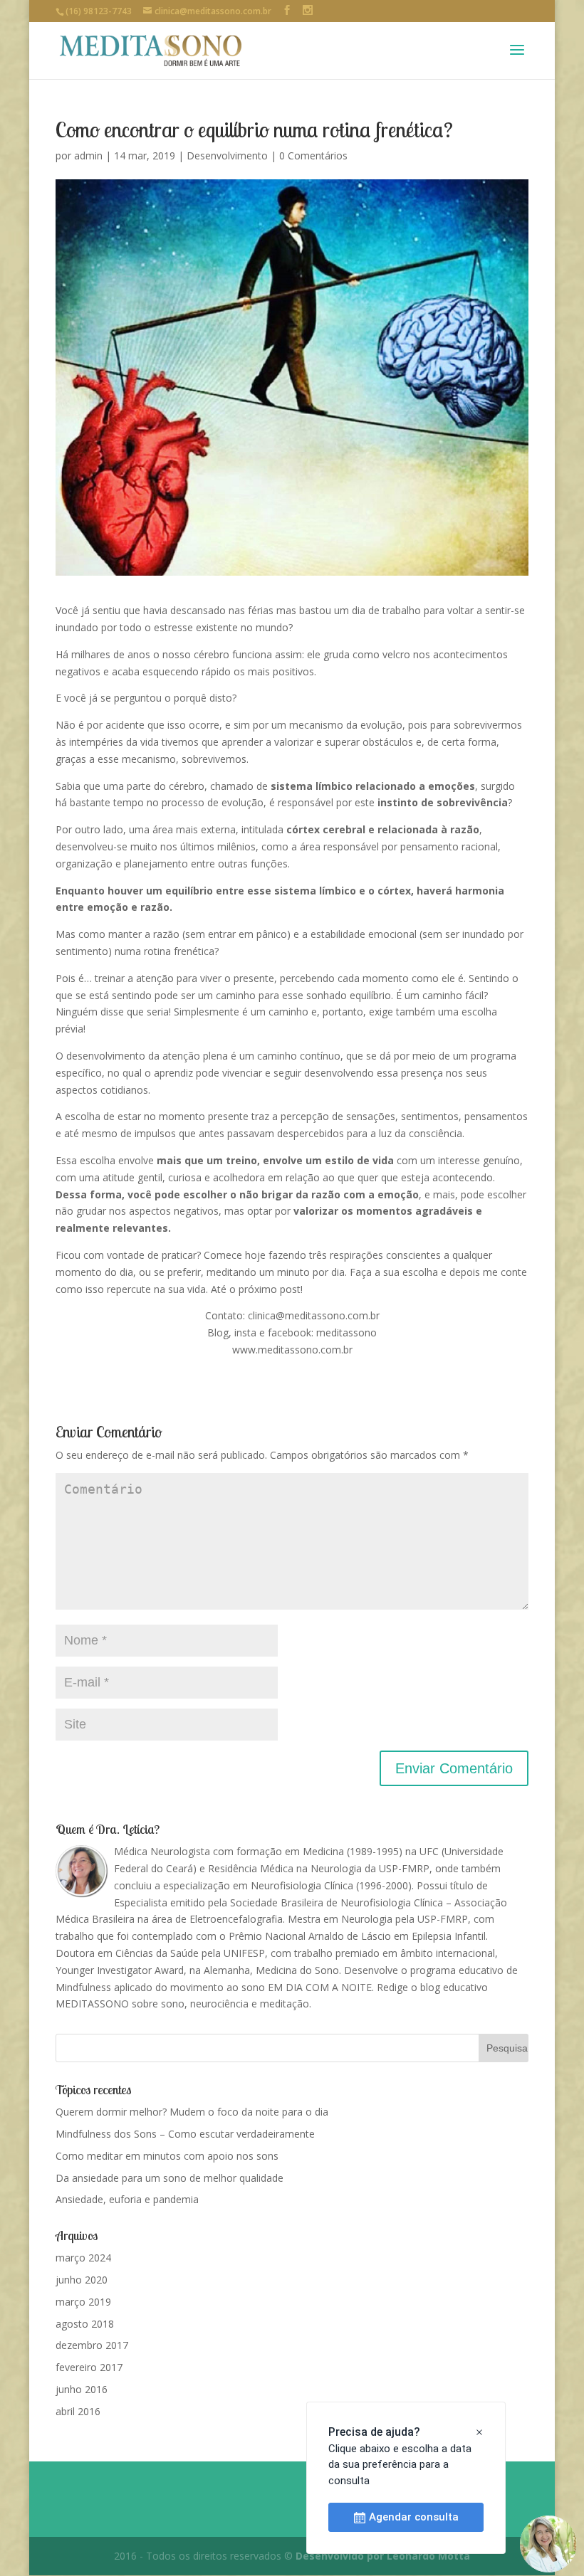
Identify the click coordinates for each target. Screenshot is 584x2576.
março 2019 (83, 2302)
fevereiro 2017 (89, 2367)
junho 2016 (82, 2389)
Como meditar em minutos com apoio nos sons (167, 2156)
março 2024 (83, 2258)
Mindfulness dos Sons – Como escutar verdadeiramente (185, 2134)
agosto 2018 (85, 2324)
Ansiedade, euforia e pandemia (127, 2199)
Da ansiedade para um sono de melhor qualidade (170, 2178)
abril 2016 (78, 2411)
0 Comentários (313, 155)
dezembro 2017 (92, 2345)
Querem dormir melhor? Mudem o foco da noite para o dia (192, 2112)
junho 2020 (82, 2280)
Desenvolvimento (227, 155)
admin (88, 155)
